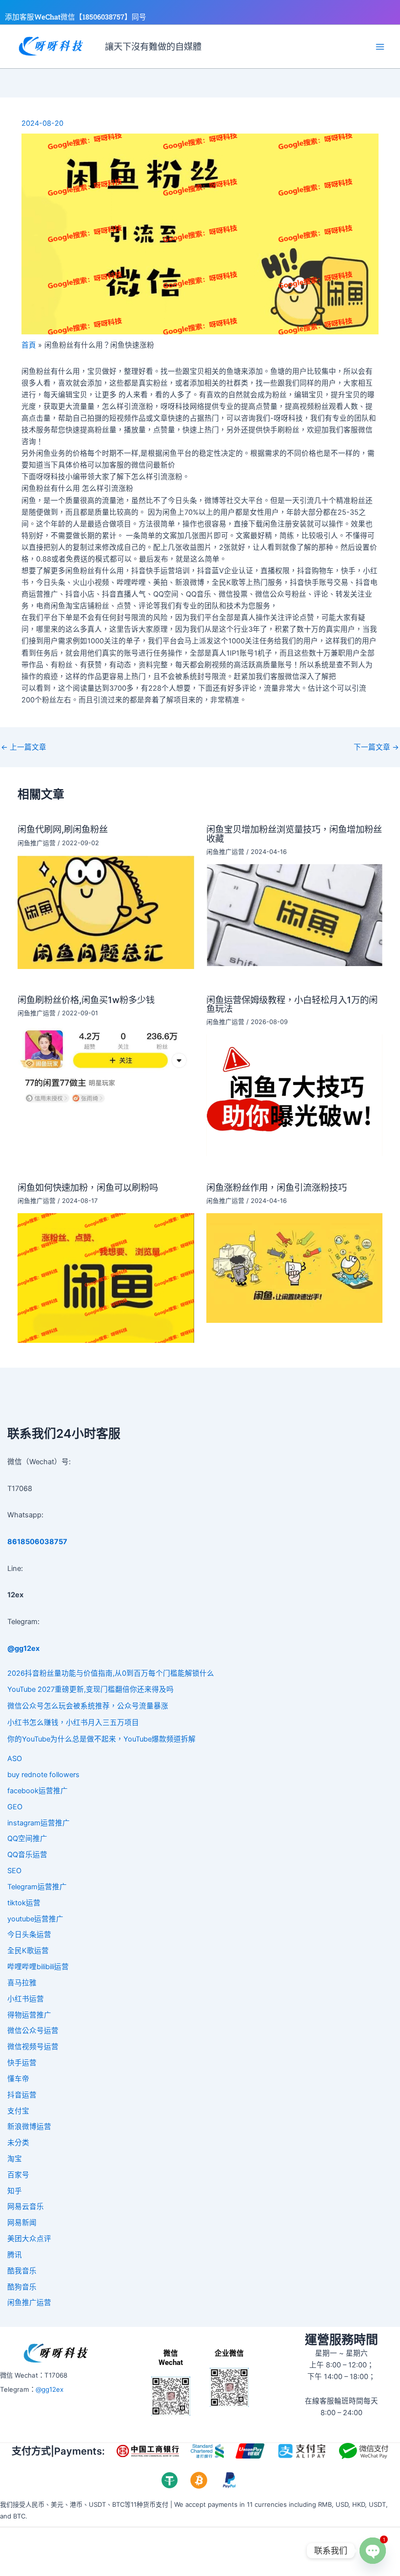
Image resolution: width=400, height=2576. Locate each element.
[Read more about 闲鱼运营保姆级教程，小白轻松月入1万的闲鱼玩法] (294, 1095)
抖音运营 (22, 2095)
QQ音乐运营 (27, 1855)
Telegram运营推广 (37, 1887)
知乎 (15, 2191)
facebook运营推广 (38, 1791)
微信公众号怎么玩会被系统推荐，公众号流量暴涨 (88, 1706)
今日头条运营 (29, 1935)
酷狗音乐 (22, 2287)
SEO (14, 1871)
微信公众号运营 (33, 2031)
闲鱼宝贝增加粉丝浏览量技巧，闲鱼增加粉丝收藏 (294, 833)
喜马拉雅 (22, 1983)
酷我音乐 (22, 2271)
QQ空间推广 (27, 1839)
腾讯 (15, 2255)
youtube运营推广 (35, 1919)
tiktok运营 (24, 1903)
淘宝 (15, 2159)
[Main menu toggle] (380, 47)
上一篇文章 (24, 747)
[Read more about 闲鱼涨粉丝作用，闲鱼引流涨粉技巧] (294, 1267)
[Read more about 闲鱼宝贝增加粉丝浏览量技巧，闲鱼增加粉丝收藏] (294, 915)
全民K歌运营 (28, 1951)
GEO (15, 1807)
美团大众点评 (29, 2239)
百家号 (18, 2175)
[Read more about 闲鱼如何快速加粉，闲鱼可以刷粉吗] (106, 1278)
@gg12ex (50, 2389)
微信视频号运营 (33, 2047)
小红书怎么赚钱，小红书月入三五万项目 (73, 1723)
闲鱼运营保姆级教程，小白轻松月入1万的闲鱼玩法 (292, 1004)
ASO (15, 1759)
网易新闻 (22, 2223)
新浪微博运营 (29, 2127)
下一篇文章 (376, 747)
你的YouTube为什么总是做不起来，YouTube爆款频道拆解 (101, 1739)
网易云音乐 (26, 2207)
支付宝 (18, 2111)
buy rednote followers (43, 1775)
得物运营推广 (29, 2015)
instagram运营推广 (39, 1823)
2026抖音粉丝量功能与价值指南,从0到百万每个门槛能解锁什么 (111, 1673)
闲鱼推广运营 (37, 843)
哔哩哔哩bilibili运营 (38, 1967)
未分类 (18, 2143)
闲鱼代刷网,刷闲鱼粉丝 (63, 829)
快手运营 (22, 2063)
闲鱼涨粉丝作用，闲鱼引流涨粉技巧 (277, 1187)
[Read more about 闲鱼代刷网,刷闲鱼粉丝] (106, 911)
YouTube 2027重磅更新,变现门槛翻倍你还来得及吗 (90, 1689)
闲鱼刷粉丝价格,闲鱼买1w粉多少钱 (86, 1000)
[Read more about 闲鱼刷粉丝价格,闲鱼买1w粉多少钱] (106, 1065)
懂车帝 (18, 2079)
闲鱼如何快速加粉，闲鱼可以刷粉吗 (88, 1187)
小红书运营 (26, 1999)
